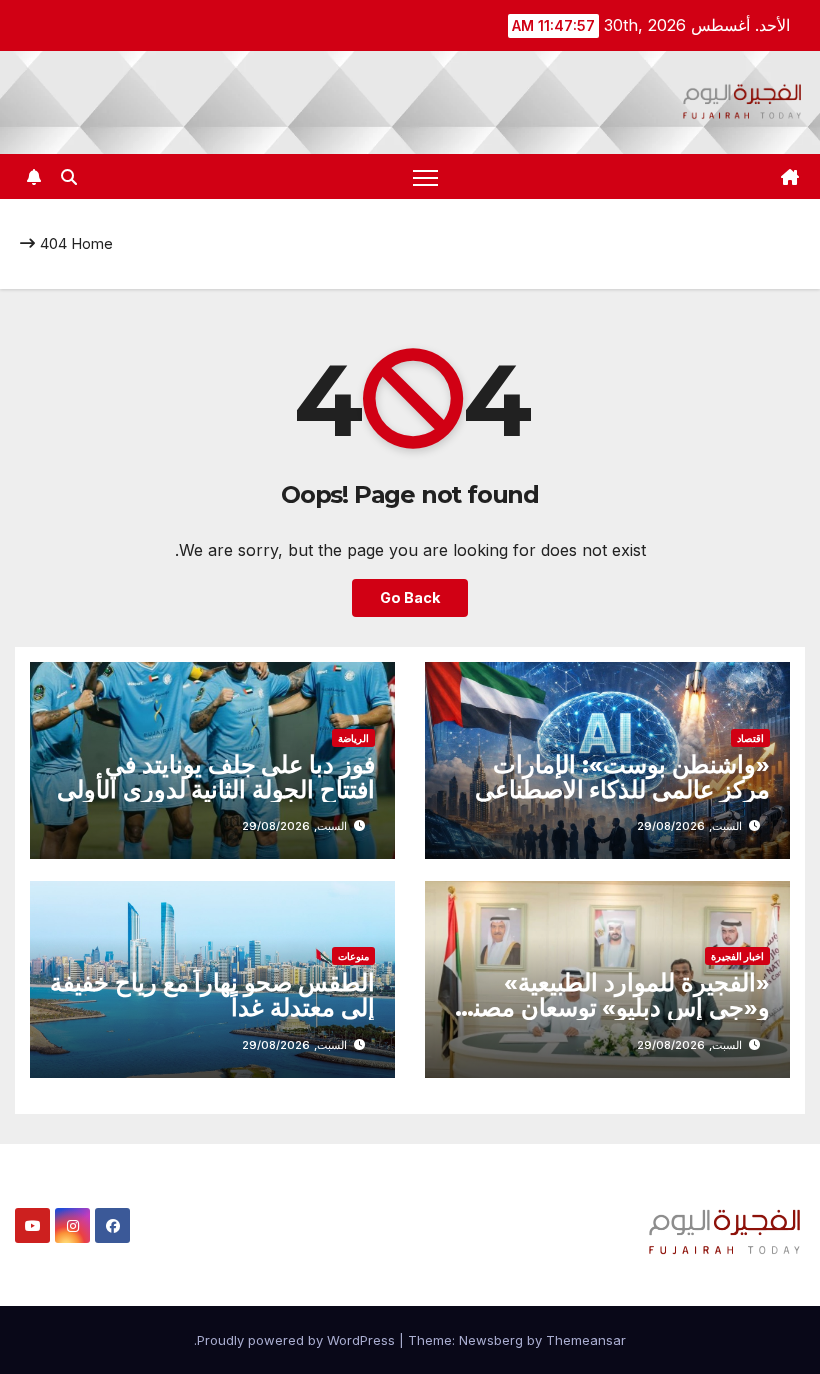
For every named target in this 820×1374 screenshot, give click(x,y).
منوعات (353, 956)
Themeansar (586, 1340)
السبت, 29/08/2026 (689, 826)
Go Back (410, 597)
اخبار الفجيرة (737, 956)
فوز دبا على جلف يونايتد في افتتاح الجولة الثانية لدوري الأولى (216, 777)
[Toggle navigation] (425, 176)
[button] (69, 177)
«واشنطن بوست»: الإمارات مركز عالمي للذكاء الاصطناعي (622, 777)
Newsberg (491, 1340)
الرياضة (353, 738)
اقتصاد (750, 738)
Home (92, 243)
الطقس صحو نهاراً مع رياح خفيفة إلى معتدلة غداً (212, 995)
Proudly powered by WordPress (298, 1340)
